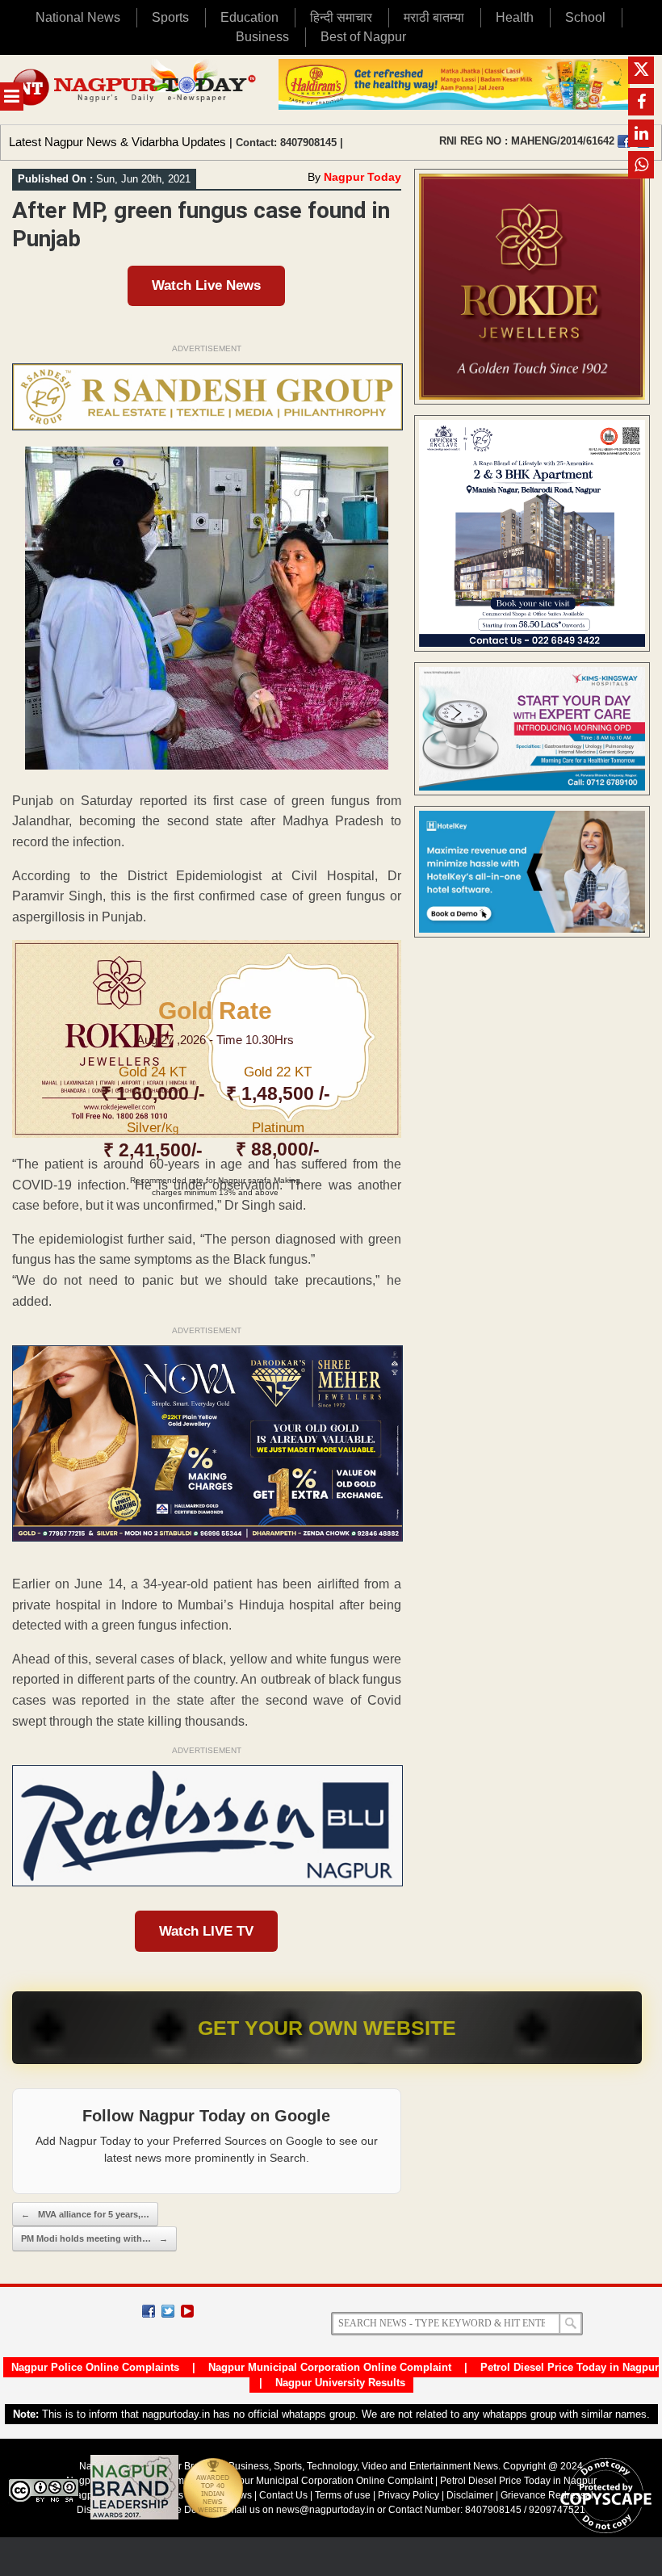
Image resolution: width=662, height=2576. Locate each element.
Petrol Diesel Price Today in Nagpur (570, 2367)
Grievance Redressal (547, 2495)
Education (249, 17)
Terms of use (343, 2495)
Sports (170, 17)
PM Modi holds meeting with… (94, 2238)
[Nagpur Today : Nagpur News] (135, 90)
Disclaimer (471, 2495)
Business (262, 37)
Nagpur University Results (340, 2383)
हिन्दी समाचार (341, 17)
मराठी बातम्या (434, 17)
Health (515, 17)
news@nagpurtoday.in (325, 2510)
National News (78, 17)
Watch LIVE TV (206, 1931)
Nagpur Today (362, 177)
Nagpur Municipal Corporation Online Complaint (330, 2367)
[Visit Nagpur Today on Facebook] (624, 141)
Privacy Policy (409, 2495)
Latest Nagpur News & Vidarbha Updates (117, 142)
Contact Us (283, 2495)
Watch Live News (206, 285)
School (585, 17)
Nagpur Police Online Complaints (95, 2367)
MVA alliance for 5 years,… (85, 2214)
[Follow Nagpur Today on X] (168, 2311)
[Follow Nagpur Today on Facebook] (149, 2311)
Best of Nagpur (363, 37)
